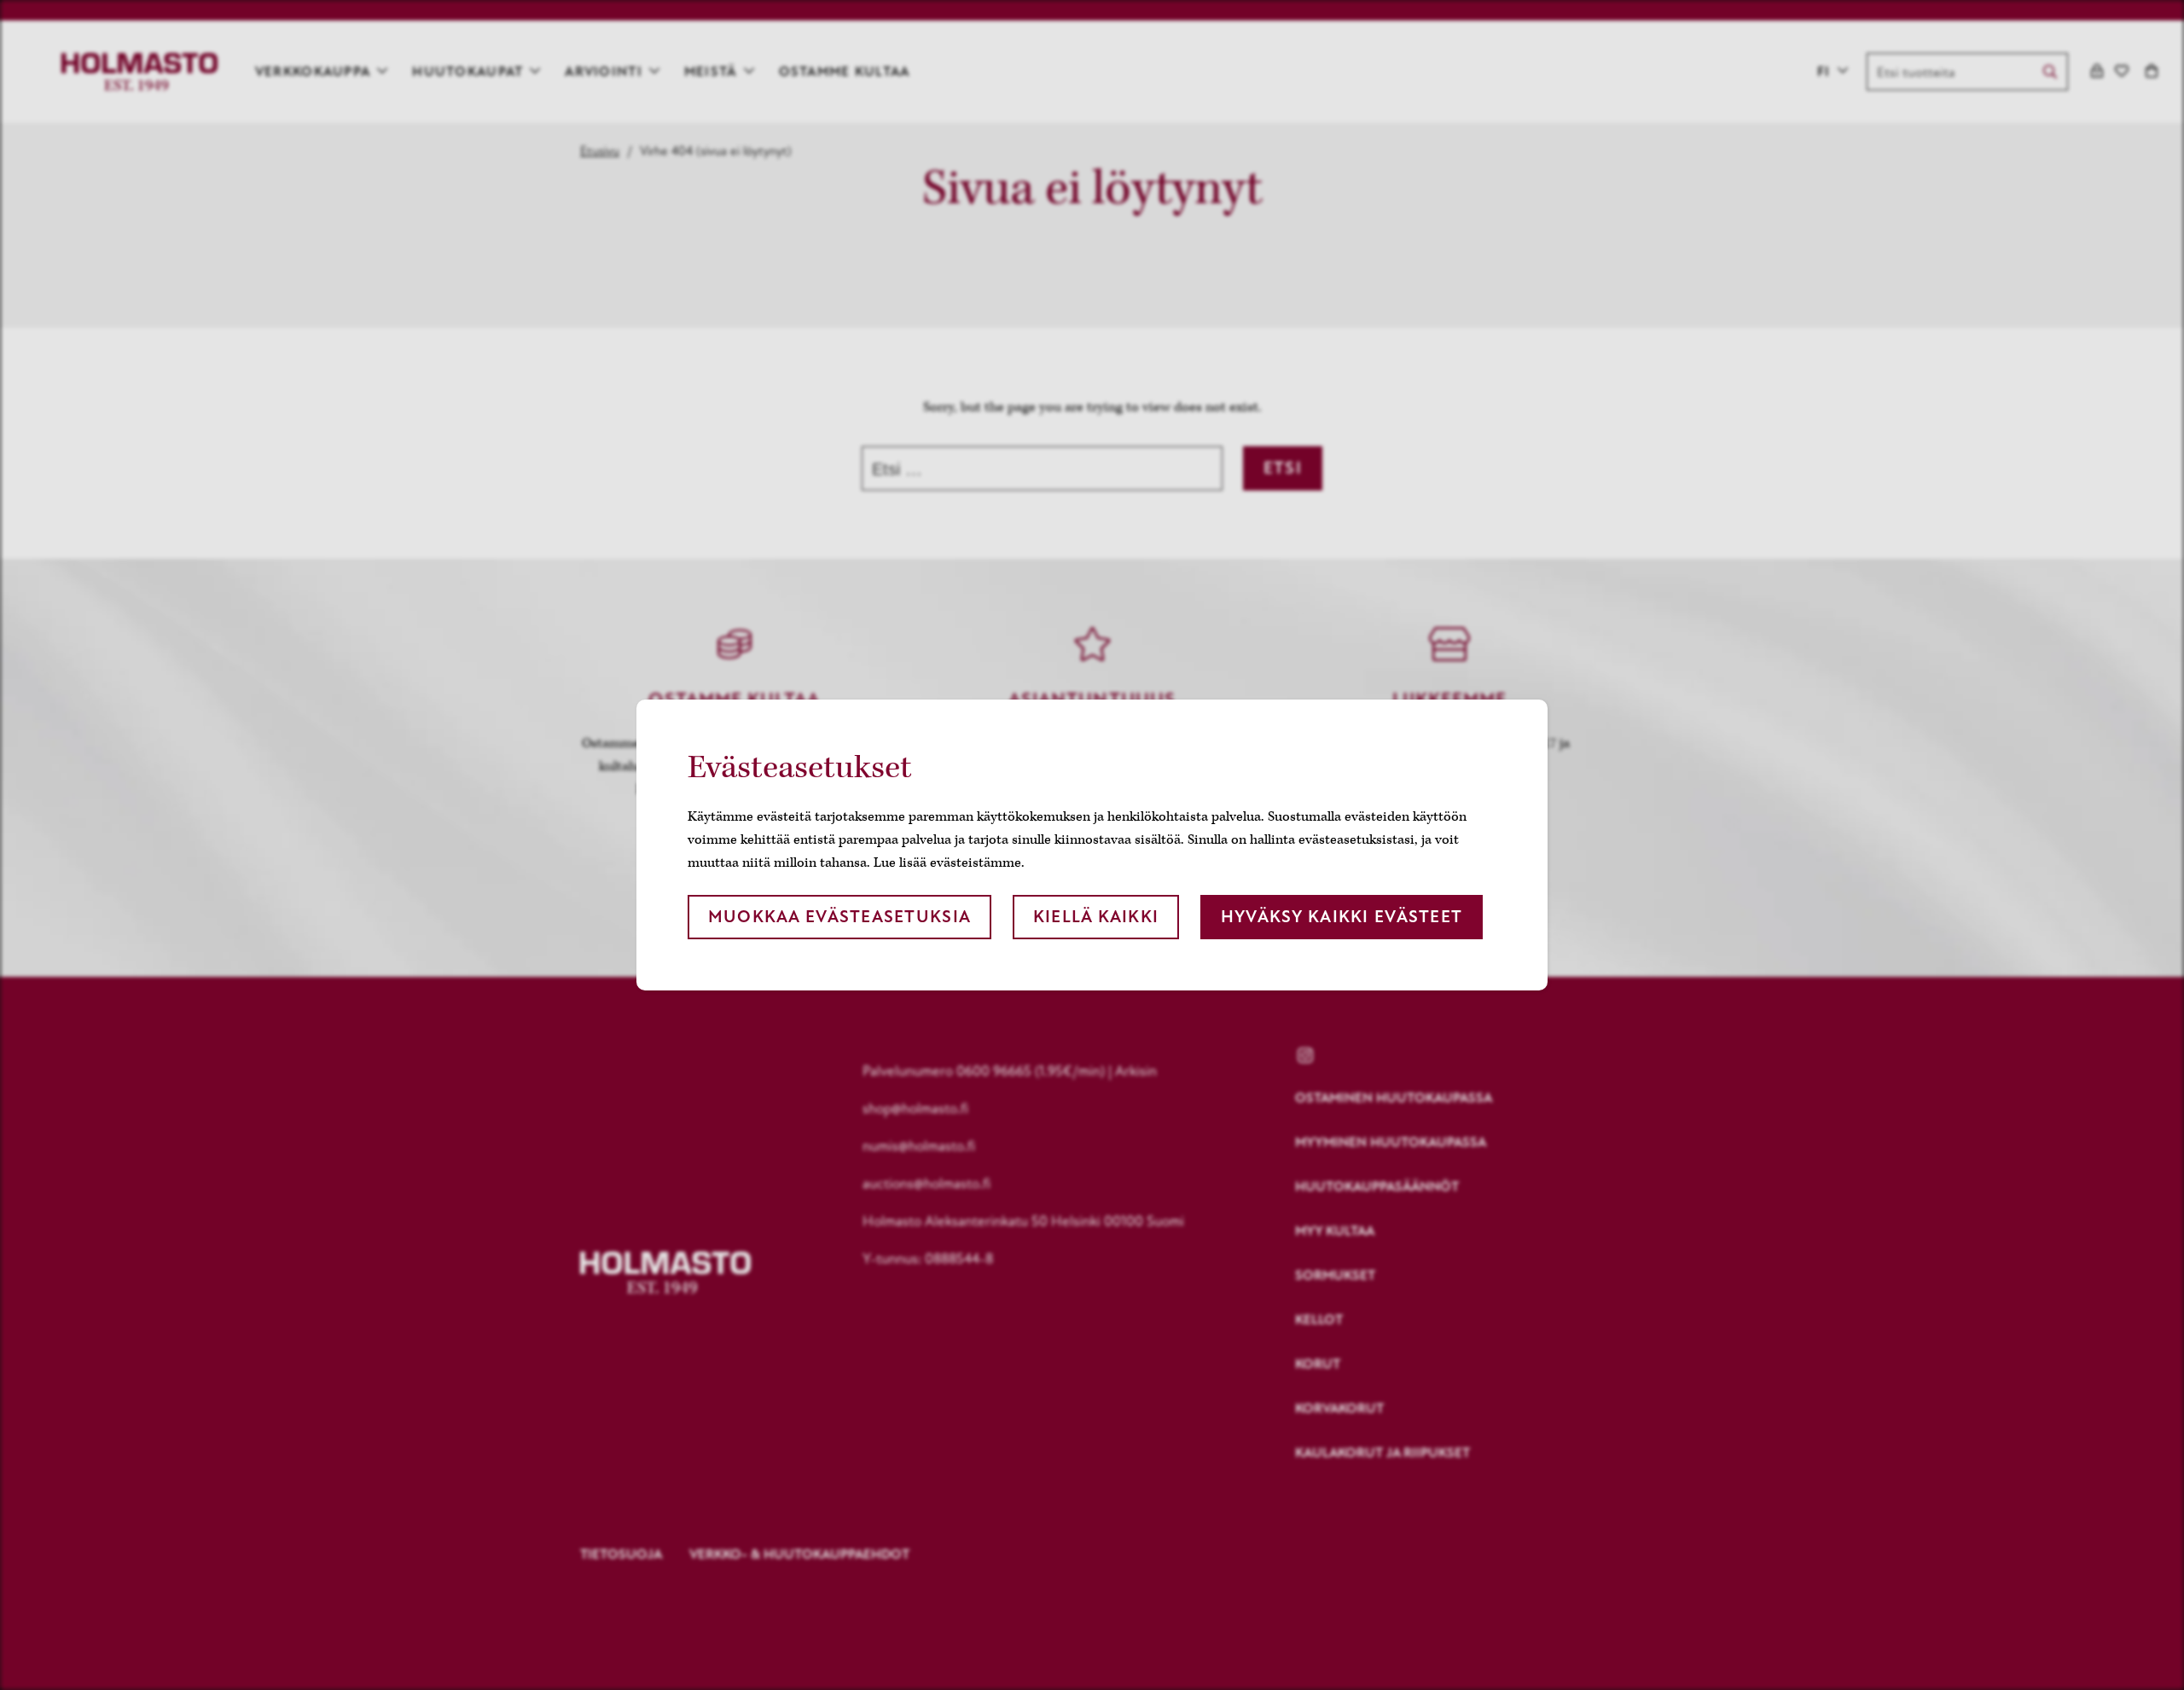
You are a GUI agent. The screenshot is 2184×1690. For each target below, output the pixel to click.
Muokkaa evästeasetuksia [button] (839, 917)
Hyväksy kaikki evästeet (1342, 917)
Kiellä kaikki (1096, 917)
